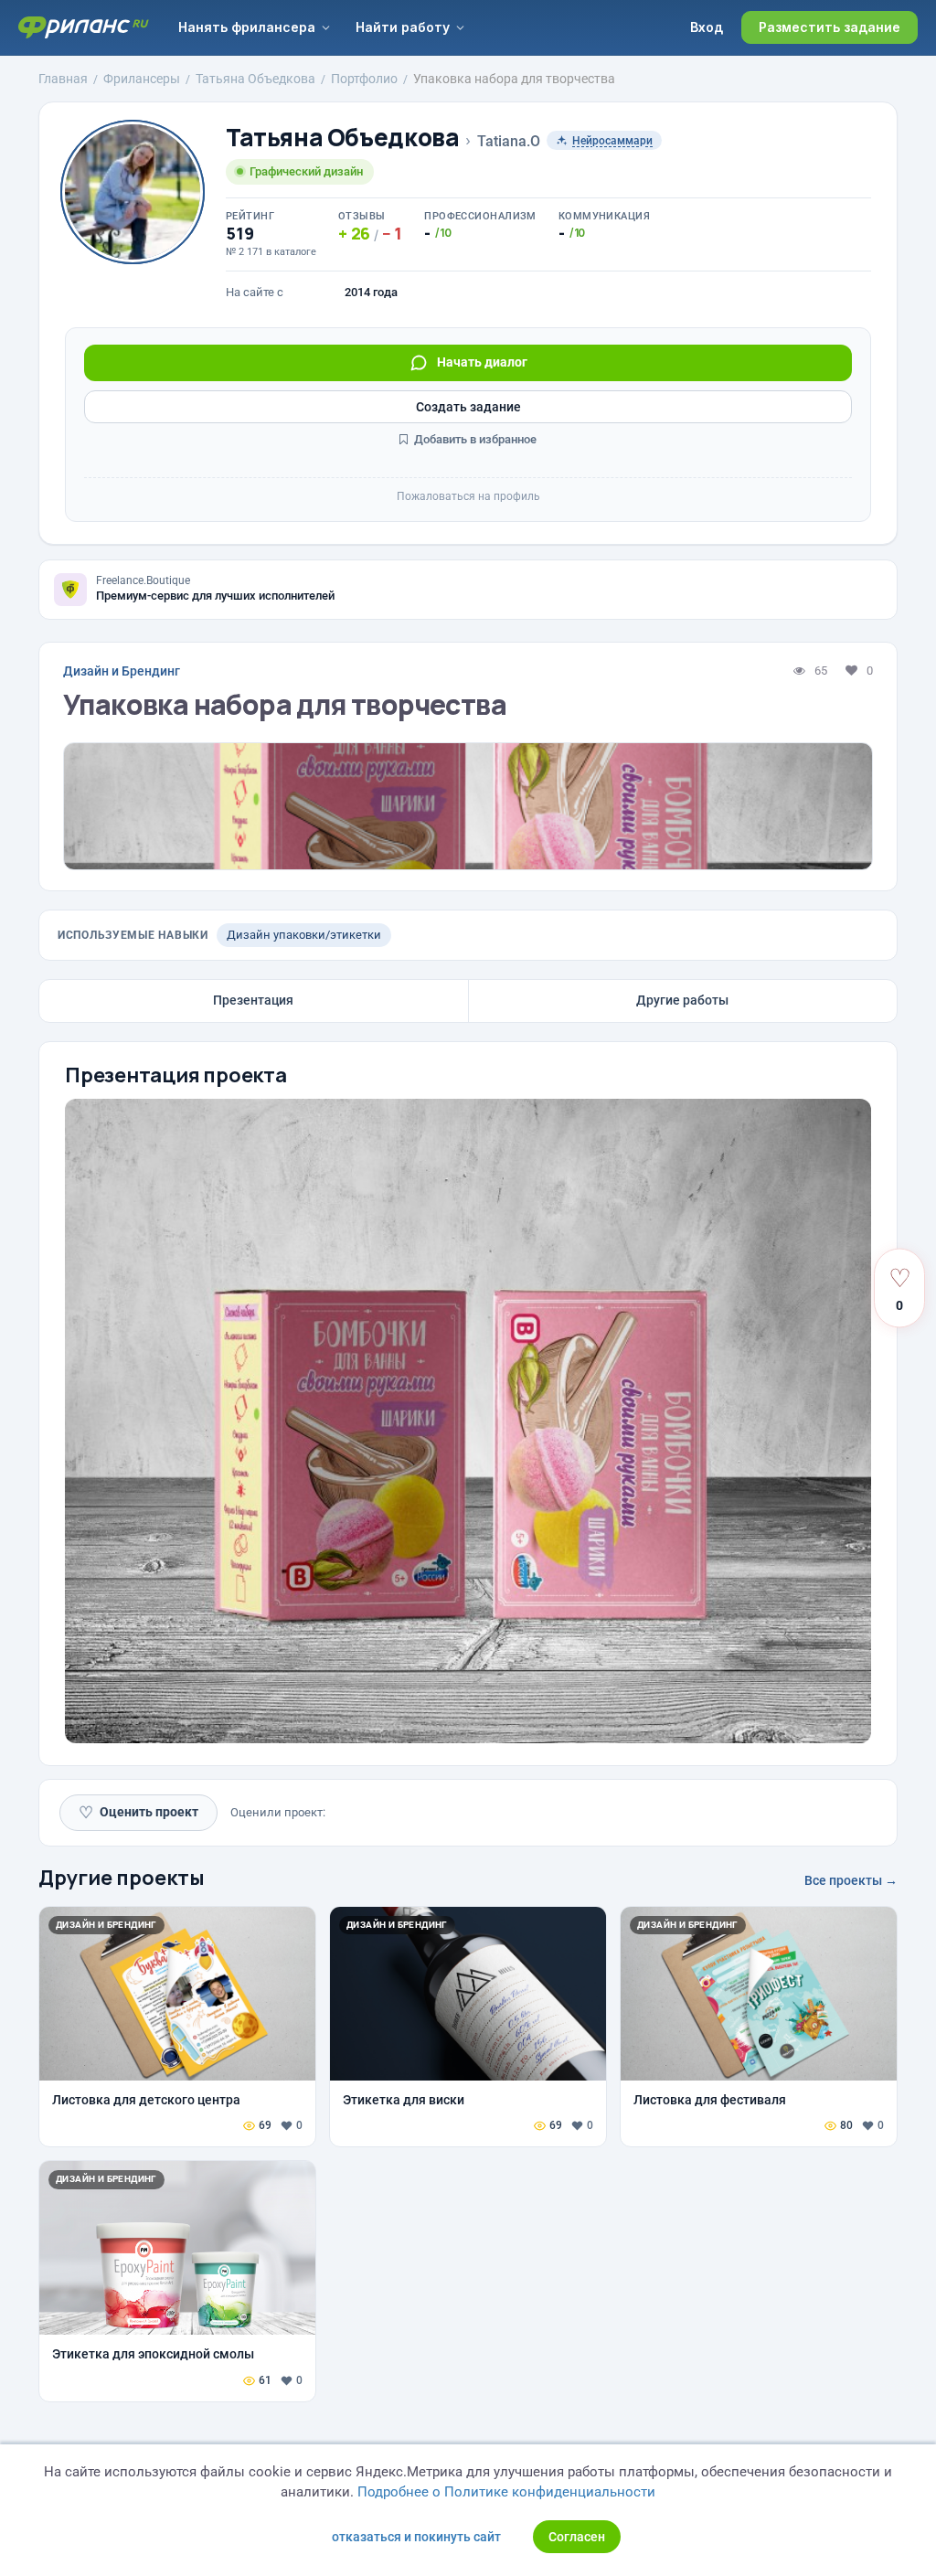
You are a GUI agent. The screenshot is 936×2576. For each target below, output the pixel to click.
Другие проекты (122, 1878)
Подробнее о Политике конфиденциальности (506, 2492)
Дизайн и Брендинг (122, 671)
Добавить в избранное (474, 439)
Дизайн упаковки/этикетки (304, 935)
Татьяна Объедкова (342, 138)
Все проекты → (851, 1880)
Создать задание (468, 407)
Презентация (253, 1000)
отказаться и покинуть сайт (416, 2537)
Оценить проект (138, 1812)
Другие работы (682, 1000)
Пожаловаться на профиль (468, 496)
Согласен (577, 2537)
